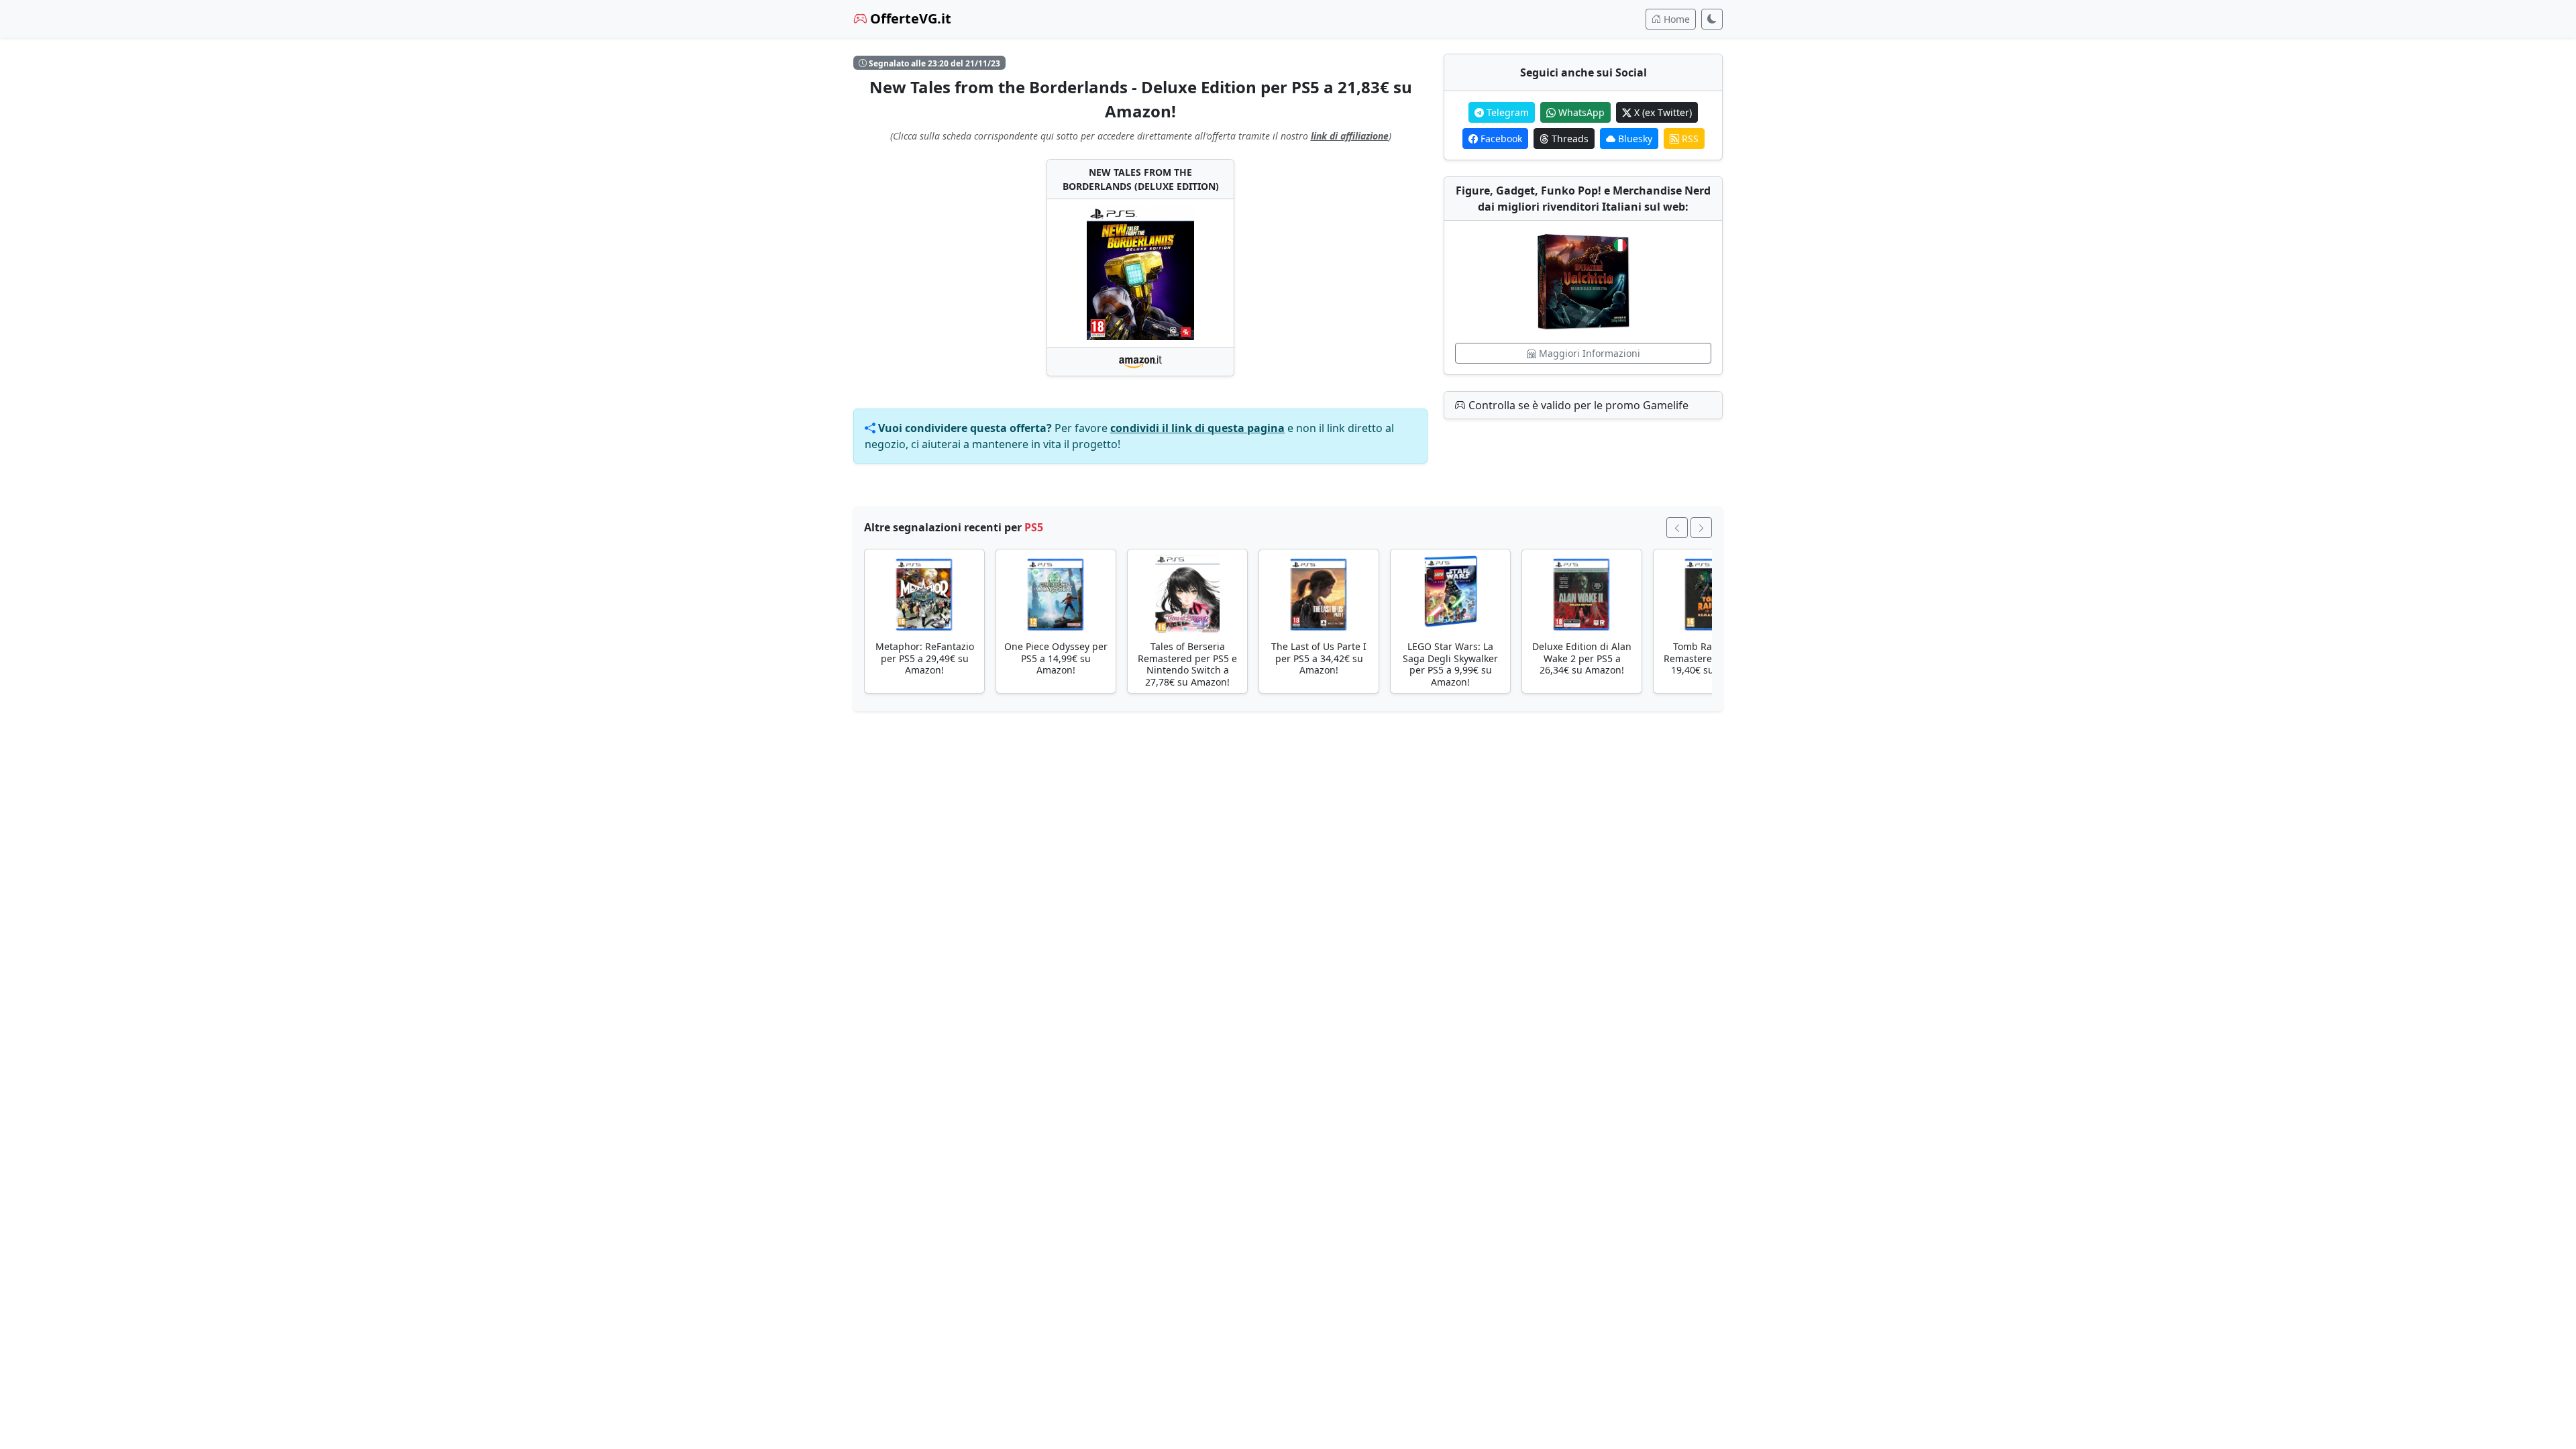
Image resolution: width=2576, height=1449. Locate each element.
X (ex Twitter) (1662, 112)
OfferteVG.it (909, 18)
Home (1675, 19)
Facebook (1500, 139)
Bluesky (1634, 139)
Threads (1569, 139)
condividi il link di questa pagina (1197, 428)
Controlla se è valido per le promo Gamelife (1577, 405)
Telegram (1506, 112)
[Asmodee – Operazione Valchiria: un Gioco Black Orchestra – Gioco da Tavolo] (1583, 282)
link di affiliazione (1350, 136)
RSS (1689, 139)
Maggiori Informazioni (1588, 353)
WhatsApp (1580, 112)
